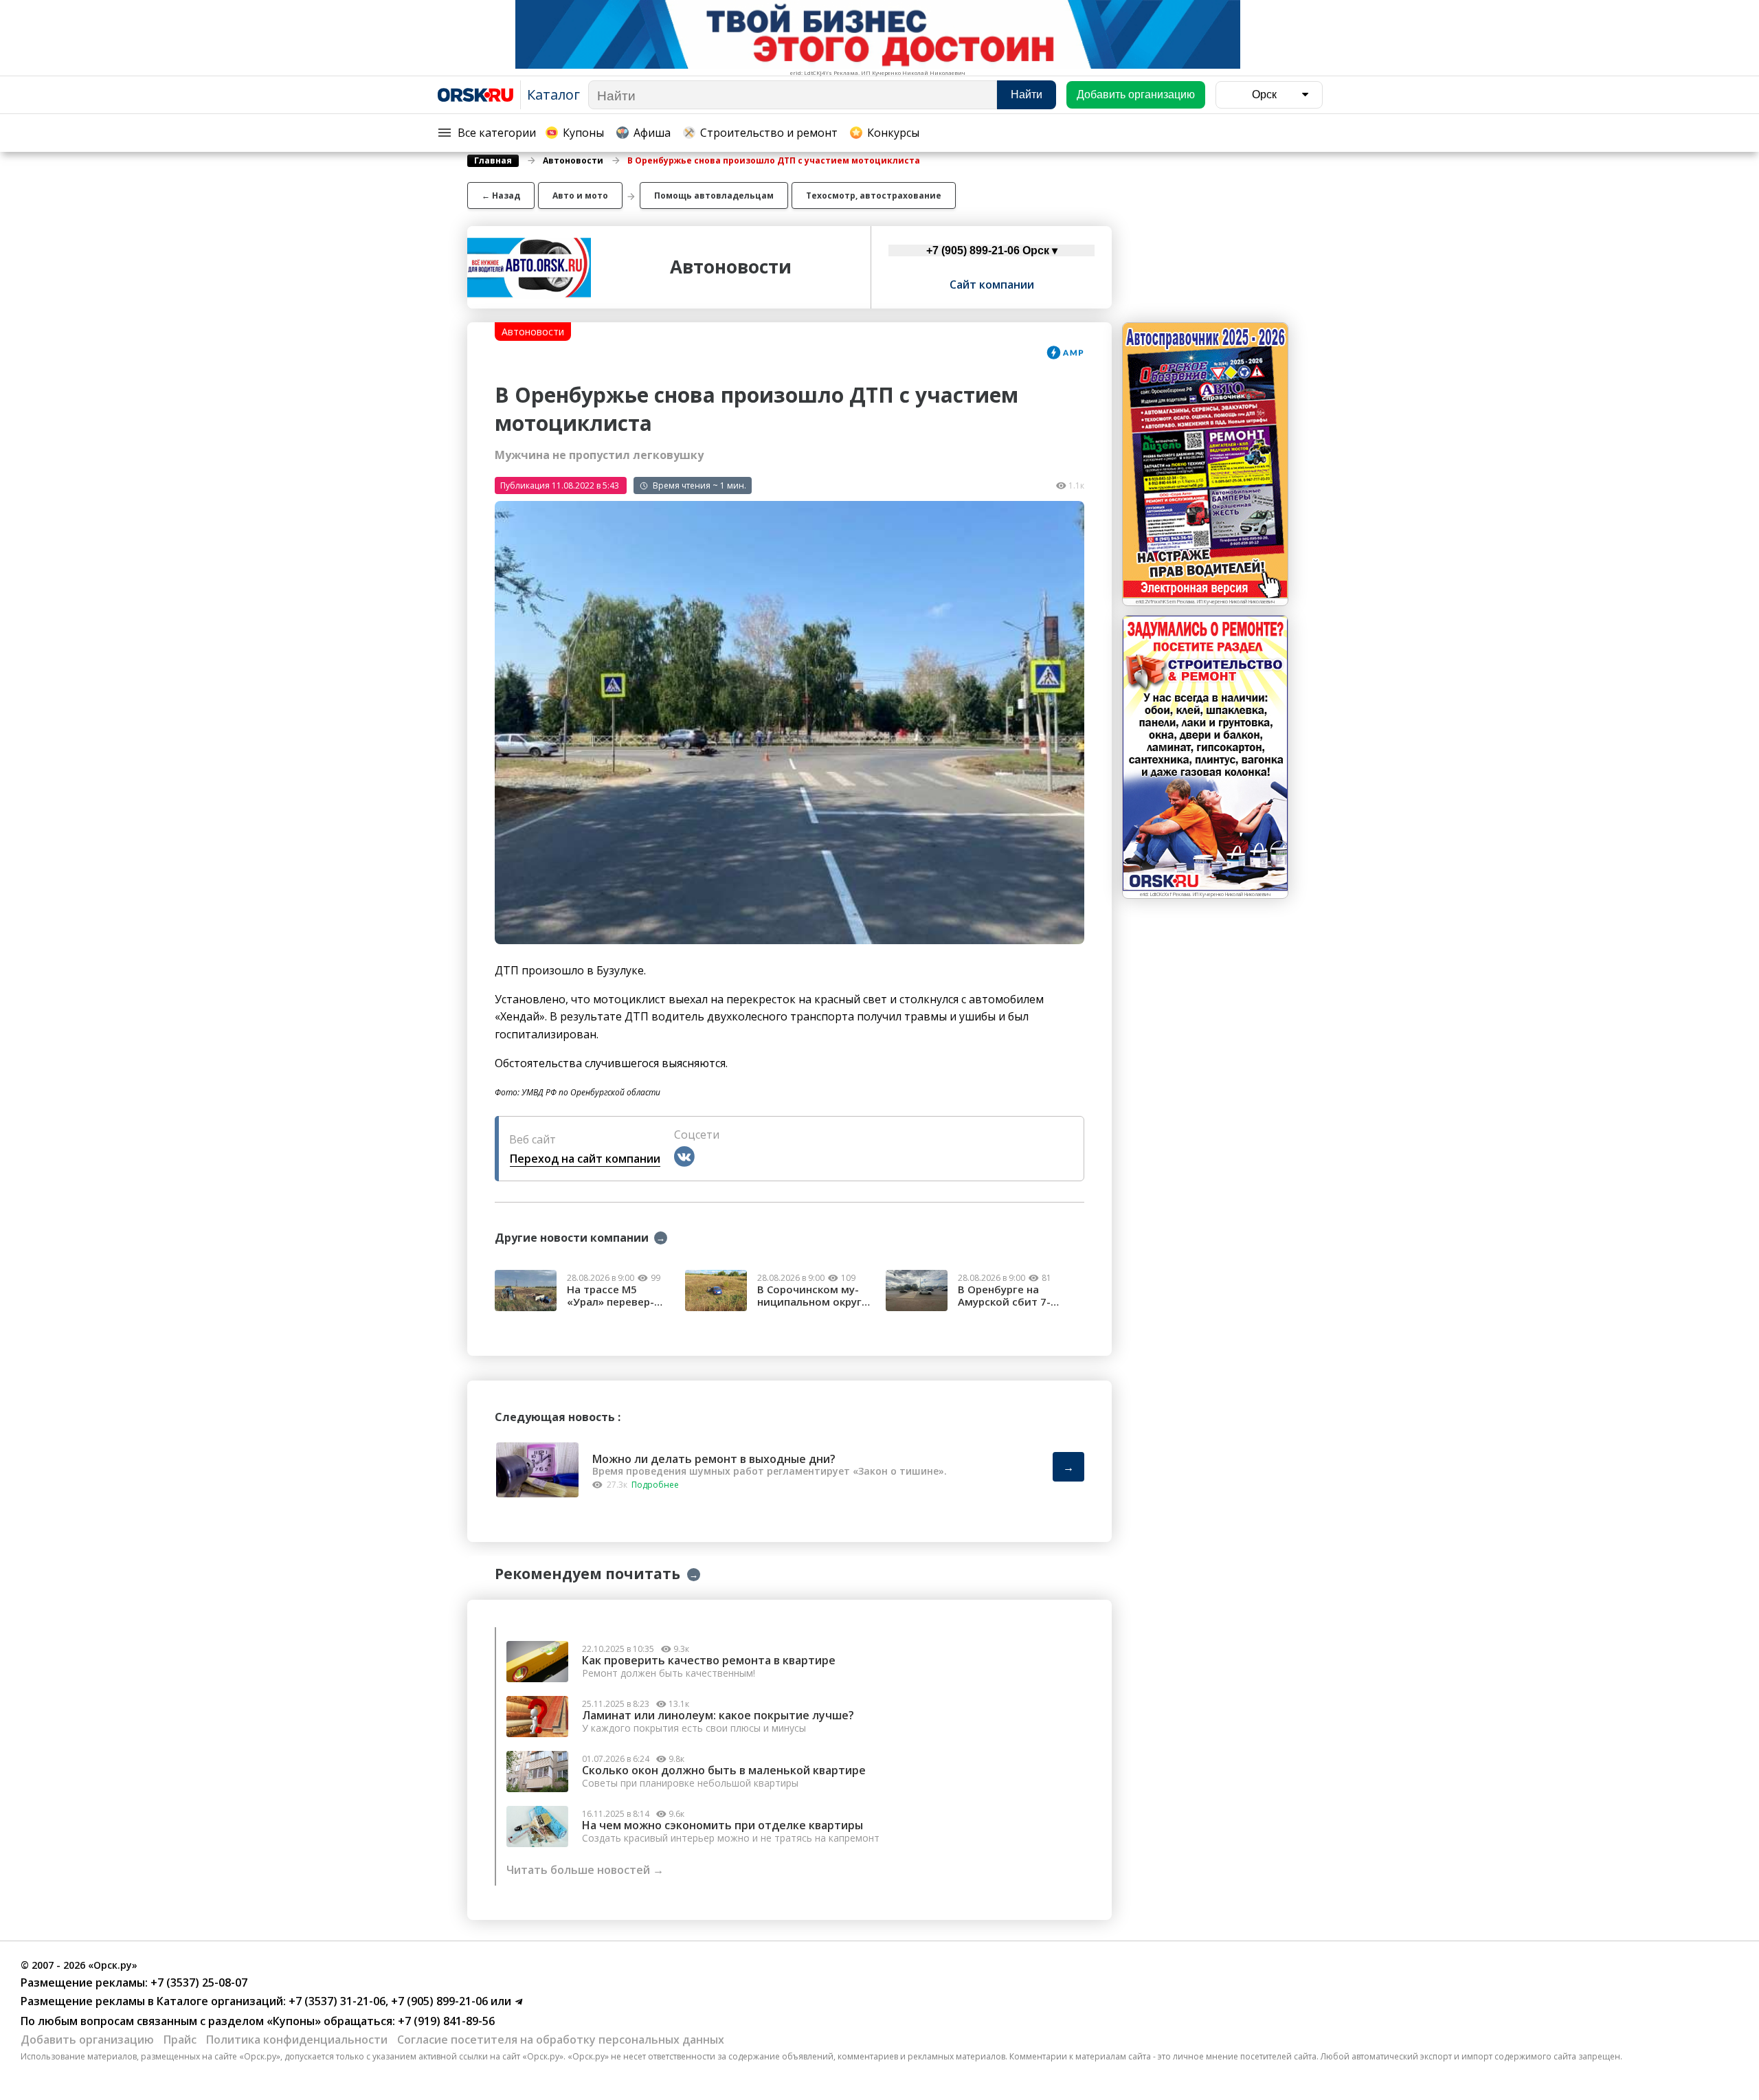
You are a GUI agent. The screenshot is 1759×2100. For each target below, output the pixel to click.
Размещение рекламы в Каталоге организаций (152, 2001)
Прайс (180, 2040)
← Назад (501, 196)
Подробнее (655, 1485)
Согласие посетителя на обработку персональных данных (561, 2040)
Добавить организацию (87, 2040)
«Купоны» (294, 2021)
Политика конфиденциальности (297, 2040)
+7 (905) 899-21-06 (438, 2001)
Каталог (553, 94)
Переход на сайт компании (585, 1159)
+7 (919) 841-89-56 (445, 2021)
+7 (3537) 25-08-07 (198, 1982)
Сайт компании (992, 284)
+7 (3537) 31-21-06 (336, 2001)
